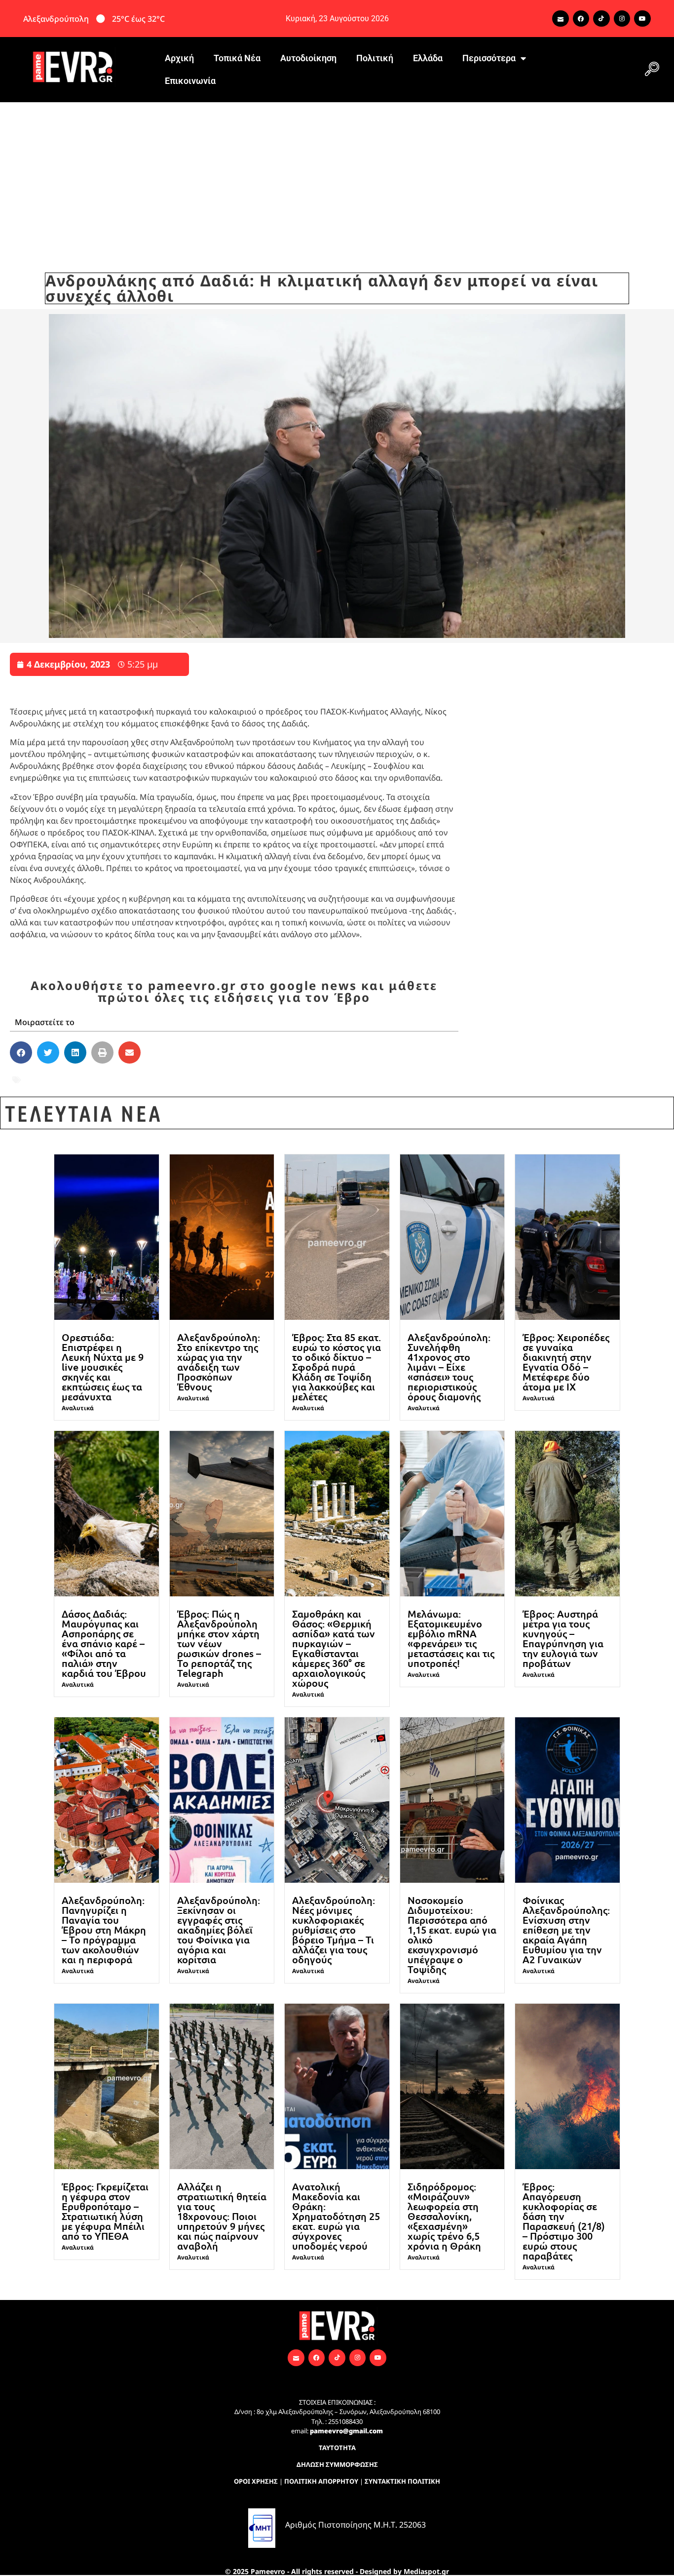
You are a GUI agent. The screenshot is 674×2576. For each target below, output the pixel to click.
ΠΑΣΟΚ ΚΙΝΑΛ (256, 1080)
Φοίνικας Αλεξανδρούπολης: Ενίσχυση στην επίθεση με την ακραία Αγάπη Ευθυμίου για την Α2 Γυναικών (566, 1930)
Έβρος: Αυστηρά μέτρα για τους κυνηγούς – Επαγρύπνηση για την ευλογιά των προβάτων (563, 1638)
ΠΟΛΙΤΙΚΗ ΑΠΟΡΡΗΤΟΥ (321, 2481)
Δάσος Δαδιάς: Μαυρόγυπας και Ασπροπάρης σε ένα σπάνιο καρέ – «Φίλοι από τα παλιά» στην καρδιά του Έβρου (104, 1643)
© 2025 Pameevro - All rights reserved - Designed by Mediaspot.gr (337, 2571)
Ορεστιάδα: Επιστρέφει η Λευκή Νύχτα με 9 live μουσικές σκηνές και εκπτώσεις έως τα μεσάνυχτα (103, 1367)
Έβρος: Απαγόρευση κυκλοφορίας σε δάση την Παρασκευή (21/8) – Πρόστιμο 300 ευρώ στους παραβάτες (564, 2221)
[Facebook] (581, 19)
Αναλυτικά (78, 1408)
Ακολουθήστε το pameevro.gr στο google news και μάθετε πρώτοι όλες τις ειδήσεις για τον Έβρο (234, 991)
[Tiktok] (601, 19)
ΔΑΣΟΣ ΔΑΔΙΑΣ (53, 1080)
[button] (652, 70)
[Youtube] (642, 19)
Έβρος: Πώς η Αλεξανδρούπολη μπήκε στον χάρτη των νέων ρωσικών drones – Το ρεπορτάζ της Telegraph (219, 1643)
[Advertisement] (337, 176)
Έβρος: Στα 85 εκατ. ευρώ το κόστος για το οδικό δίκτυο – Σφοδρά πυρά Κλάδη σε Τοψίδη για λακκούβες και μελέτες (337, 1367)
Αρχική (179, 58)
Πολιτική (375, 58)
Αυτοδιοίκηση (308, 58)
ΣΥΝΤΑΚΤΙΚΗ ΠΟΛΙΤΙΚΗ (402, 2481)
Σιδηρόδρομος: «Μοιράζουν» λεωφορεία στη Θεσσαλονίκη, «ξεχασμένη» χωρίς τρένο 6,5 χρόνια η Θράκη (444, 2216)
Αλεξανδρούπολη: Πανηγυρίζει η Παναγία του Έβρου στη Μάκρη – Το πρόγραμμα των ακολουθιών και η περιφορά (104, 1930)
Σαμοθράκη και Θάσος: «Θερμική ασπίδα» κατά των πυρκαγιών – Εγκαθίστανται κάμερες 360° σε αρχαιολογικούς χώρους (334, 1648)
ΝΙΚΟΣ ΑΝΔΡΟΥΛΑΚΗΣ (171, 1080)
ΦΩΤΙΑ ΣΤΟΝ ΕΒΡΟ (332, 1080)
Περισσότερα (489, 58)
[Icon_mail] (561, 19)
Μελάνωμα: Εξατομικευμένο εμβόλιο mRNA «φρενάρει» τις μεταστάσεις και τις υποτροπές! (451, 1638)
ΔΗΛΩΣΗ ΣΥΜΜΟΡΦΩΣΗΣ (337, 2464)
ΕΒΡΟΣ (104, 1080)
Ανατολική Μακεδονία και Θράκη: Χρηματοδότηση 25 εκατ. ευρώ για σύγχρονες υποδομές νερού (336, 2216)
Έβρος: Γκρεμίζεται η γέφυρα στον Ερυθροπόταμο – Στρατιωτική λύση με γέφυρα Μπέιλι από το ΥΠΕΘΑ (105, 2211)
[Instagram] (622, 19)
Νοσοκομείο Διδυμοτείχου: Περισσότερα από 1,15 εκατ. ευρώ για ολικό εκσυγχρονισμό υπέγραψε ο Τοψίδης (452, 1935)
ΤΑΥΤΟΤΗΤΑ (337, 2448)
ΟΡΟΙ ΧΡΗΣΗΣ (256, 2481)
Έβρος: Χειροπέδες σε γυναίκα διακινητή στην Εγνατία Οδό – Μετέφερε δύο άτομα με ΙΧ (566, 1362)
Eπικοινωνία (190, 81)
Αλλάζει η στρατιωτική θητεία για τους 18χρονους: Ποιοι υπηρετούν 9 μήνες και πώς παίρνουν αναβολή (222, 2216)
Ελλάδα (428, 58)
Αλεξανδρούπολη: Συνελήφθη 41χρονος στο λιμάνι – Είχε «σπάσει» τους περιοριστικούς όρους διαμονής (449, 1367)
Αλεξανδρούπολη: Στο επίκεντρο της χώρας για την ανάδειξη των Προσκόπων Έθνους (219, 1362)
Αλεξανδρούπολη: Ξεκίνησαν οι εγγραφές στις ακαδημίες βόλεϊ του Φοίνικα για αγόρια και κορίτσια (219, 1930)
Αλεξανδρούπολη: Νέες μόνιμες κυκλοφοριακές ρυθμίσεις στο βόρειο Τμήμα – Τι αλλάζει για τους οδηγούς (334, 1930)
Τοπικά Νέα (237, 58)
